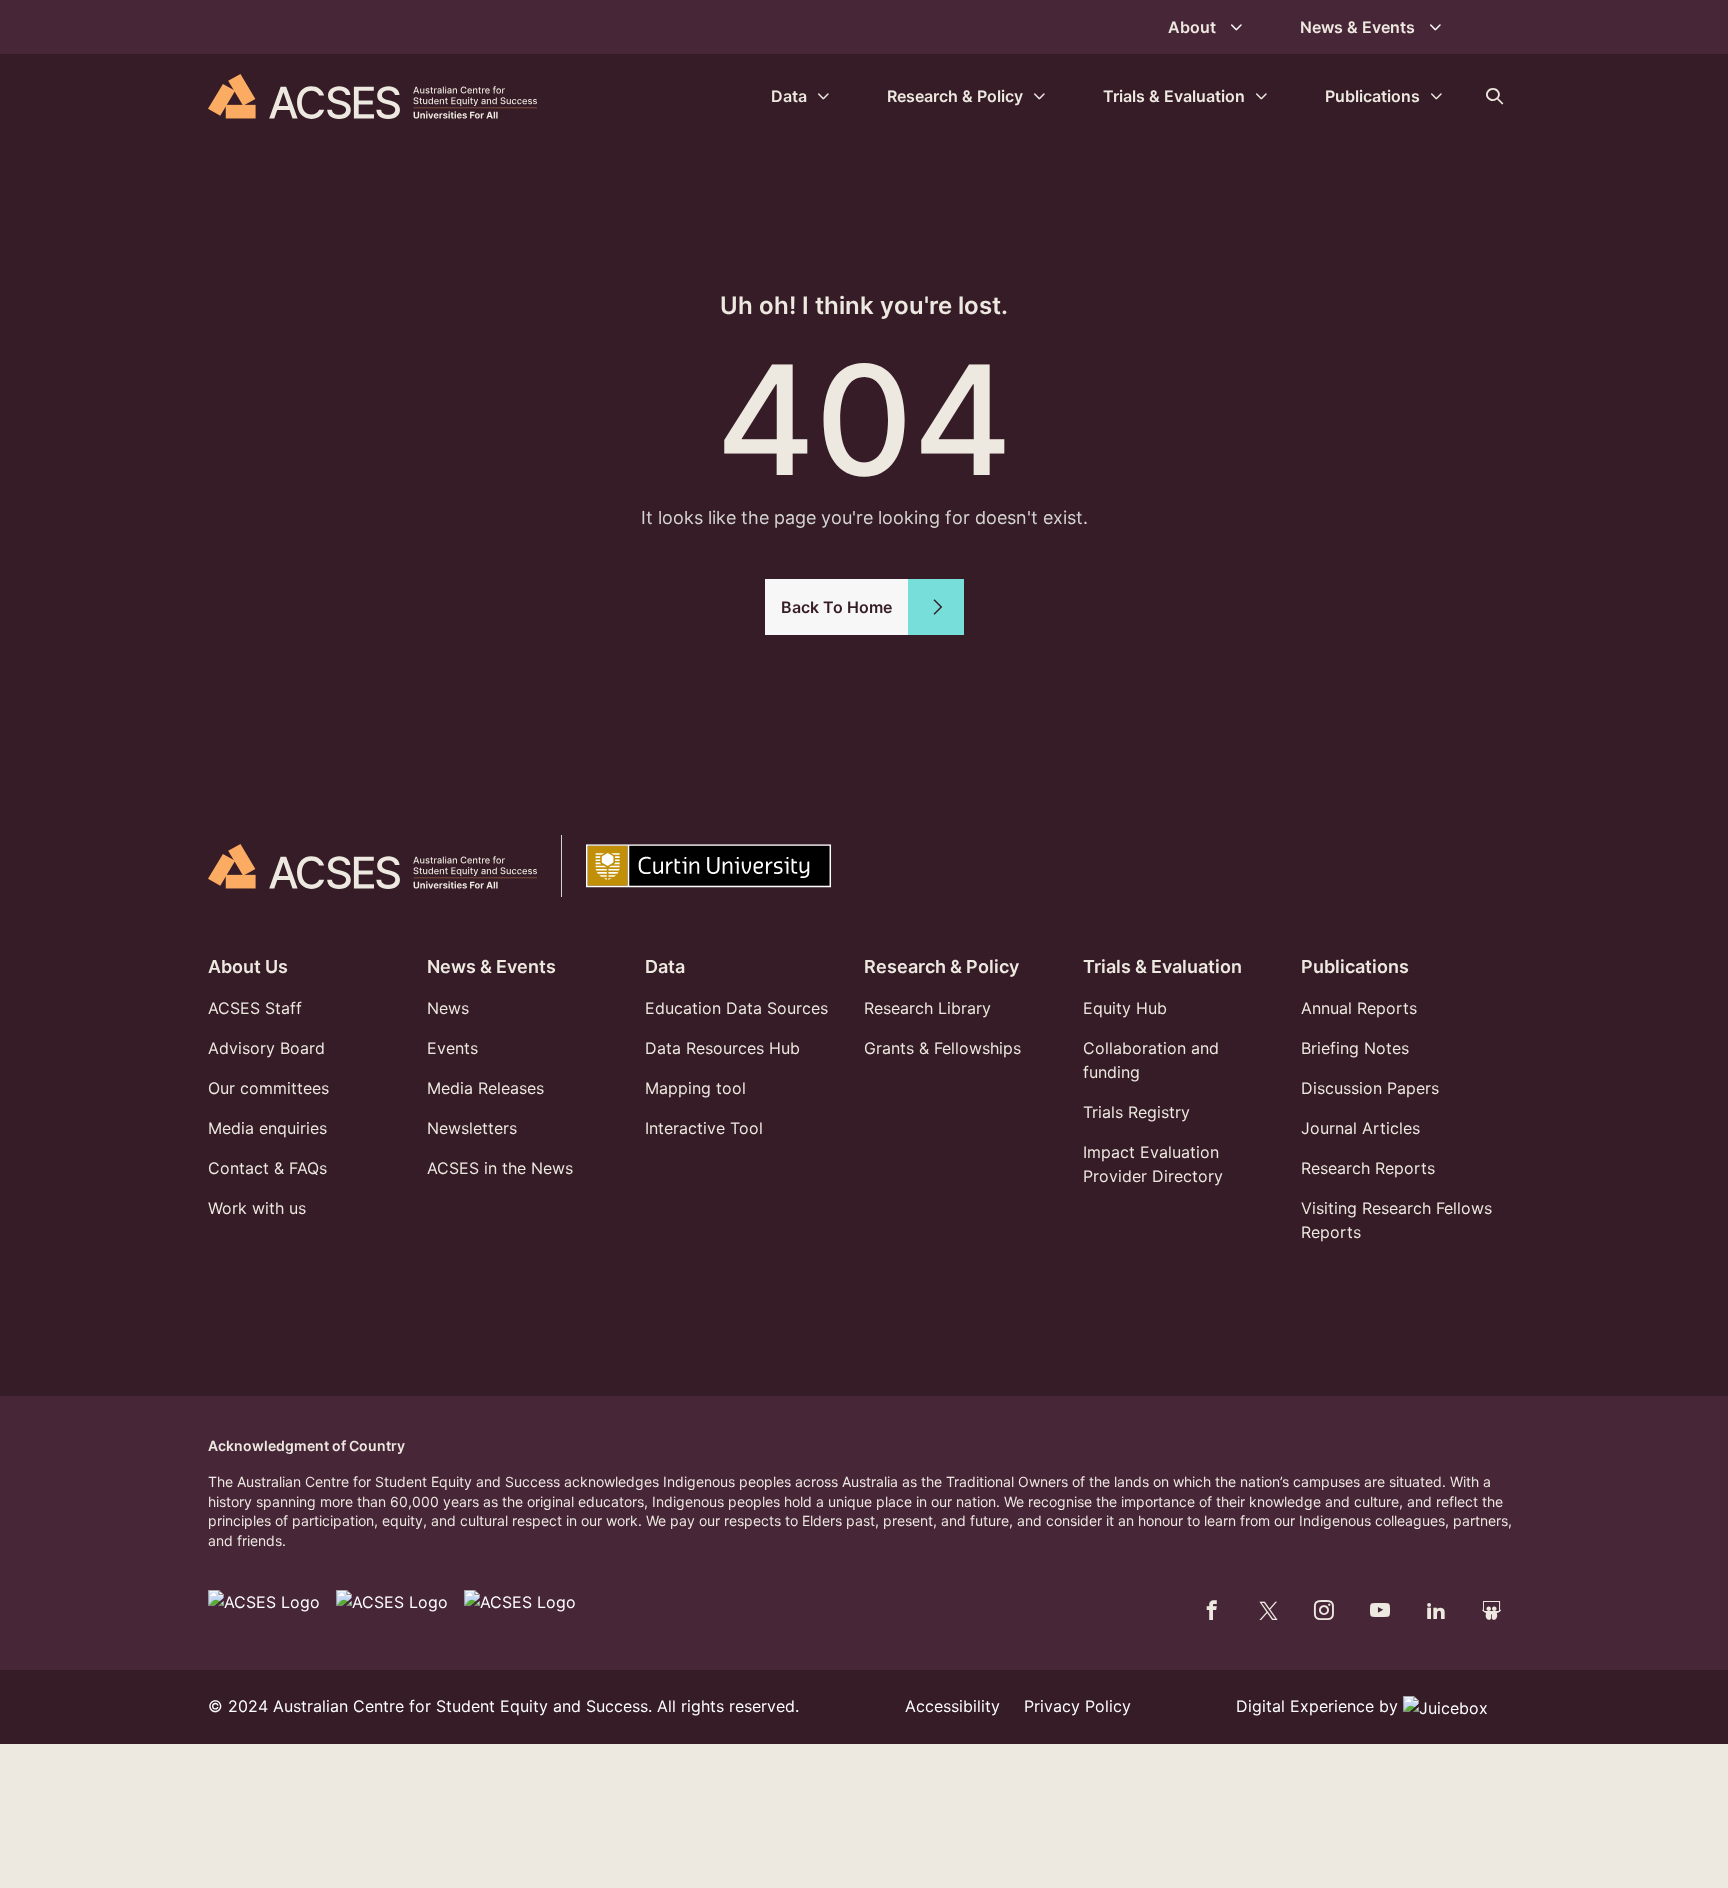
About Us (248, 966)
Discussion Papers (1370, 1088)
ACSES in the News (500, 1168)
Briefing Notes (1355, 1048)
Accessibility (952, 1706)
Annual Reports (1359, 1008)
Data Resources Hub (722, 1048)
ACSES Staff (255, 1008)
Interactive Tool (704, 1128)
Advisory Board (266, 1048)
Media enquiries (267, 1128)
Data (665, 966)
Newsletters (472, 1128)
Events (452, 1048)
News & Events (491, 966)
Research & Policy (941, 966)
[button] (1494, 96)
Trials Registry (1136, 1112)
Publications (1355, 966)
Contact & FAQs (267, 1168)
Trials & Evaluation (1162, 966)
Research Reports (1368, 1168)
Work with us (257, 1208)
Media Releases (485, 1088)
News (448, 1008)
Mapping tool (695, 1088)
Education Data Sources (736, 1008)
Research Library (927, 1008)
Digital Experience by (1319, 1706)
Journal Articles (1360, 1128)
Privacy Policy (1077, 1706)
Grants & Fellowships (942, 1048)
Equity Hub (1125, 1008)
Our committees (268, 1088)
